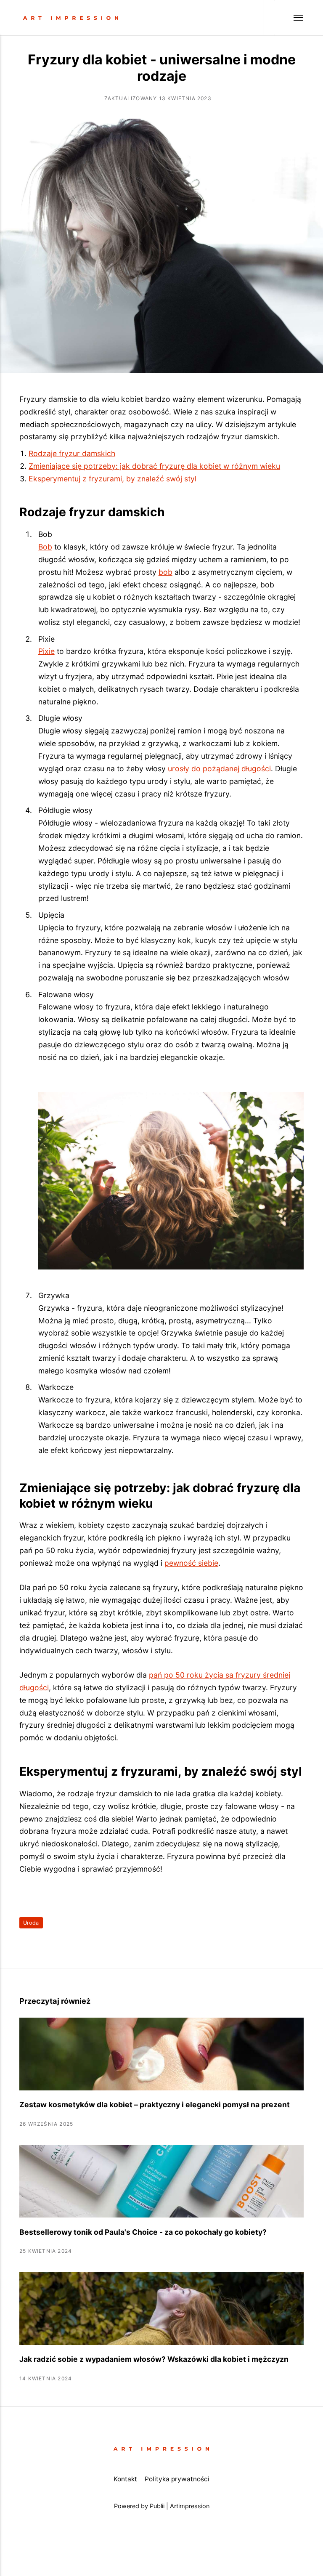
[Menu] (289, 18)
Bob (45, 547)
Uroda (31, 1923)
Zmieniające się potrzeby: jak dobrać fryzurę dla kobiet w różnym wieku (154, 466)
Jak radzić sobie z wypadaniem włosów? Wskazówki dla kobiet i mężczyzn (154, 2359)
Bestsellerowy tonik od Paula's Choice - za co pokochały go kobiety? (143, 2232)
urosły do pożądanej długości (219, 769)
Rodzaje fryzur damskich (72, 453)
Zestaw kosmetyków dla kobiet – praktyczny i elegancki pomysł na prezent (155, 2105)
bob (165, 572)
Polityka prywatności (177, 2479)
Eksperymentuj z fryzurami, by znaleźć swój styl (113, 479)
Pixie (46, 651)
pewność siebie (191, 1563)
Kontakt (125, 2479)
